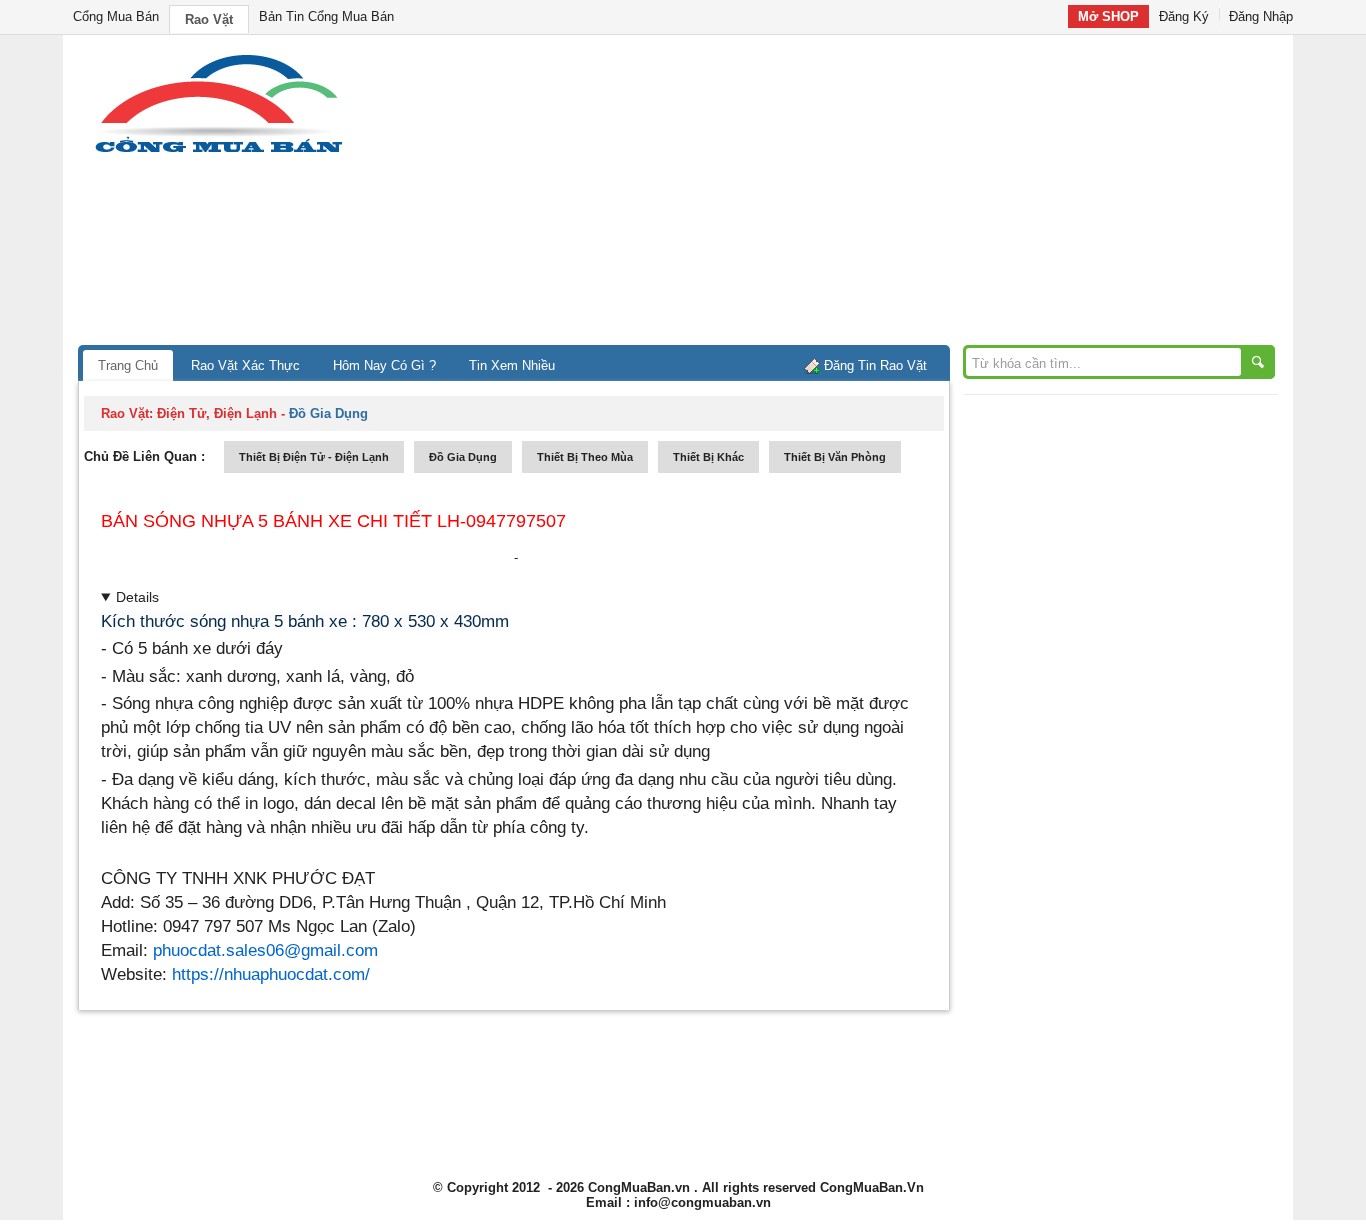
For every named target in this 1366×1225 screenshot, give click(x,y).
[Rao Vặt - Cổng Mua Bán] (218, 152)
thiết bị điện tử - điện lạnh (314, 457)
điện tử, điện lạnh (217, 413)
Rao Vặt (209, 19)
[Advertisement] (853, 195)
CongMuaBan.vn (639, 1187)
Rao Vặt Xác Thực (245, 365)
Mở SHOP (1108, 16)
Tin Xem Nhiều (512, 365)
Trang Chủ (128, 365)
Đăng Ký (1184, 16)
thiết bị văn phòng (835, 457)
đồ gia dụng (463, 457)
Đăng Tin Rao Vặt (875, 365)
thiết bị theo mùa (585, 457)
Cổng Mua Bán (116, 16)
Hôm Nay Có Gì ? (384, 365)
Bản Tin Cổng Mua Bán (326, 16)
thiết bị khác (708, 457)
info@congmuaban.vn (702, 1202)
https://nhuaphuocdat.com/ (271, 974)
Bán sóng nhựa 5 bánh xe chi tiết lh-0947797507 (333, 521)
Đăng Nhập (1261, 16)
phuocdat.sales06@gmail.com (265, 950)
